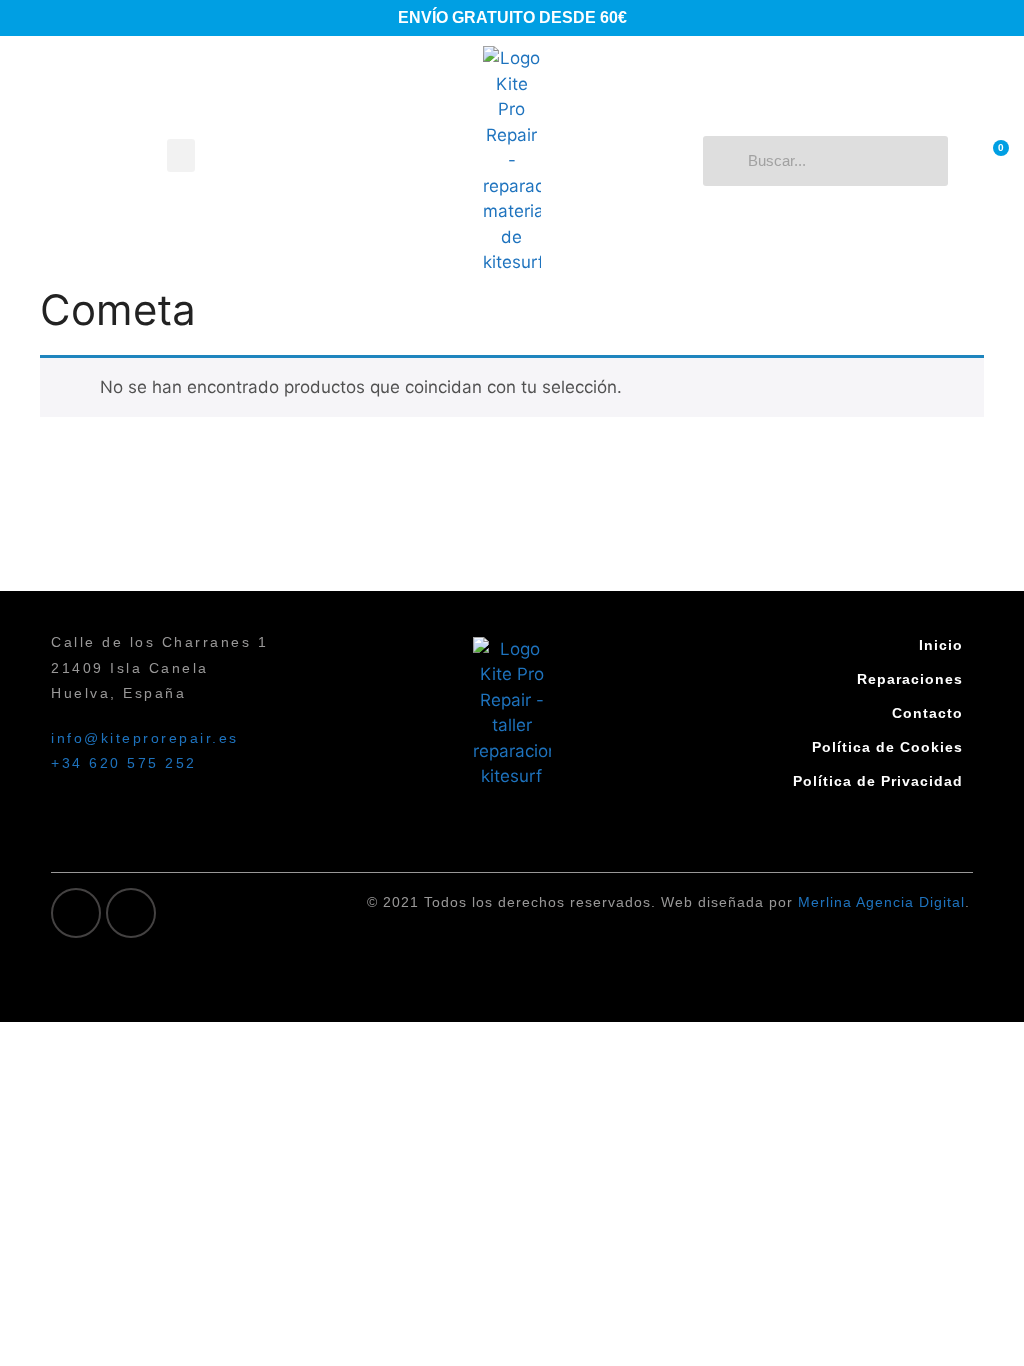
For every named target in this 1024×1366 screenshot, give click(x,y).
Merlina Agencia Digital (881, 902)
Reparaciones (910, 679)
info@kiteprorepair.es (145, 738)
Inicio (941, 645)
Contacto (927, 713)
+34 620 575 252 (124, 763)
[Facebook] (76, 913)
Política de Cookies (887, 747)
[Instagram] (131, 913)
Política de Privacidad (878, 781)
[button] (181, 155)
